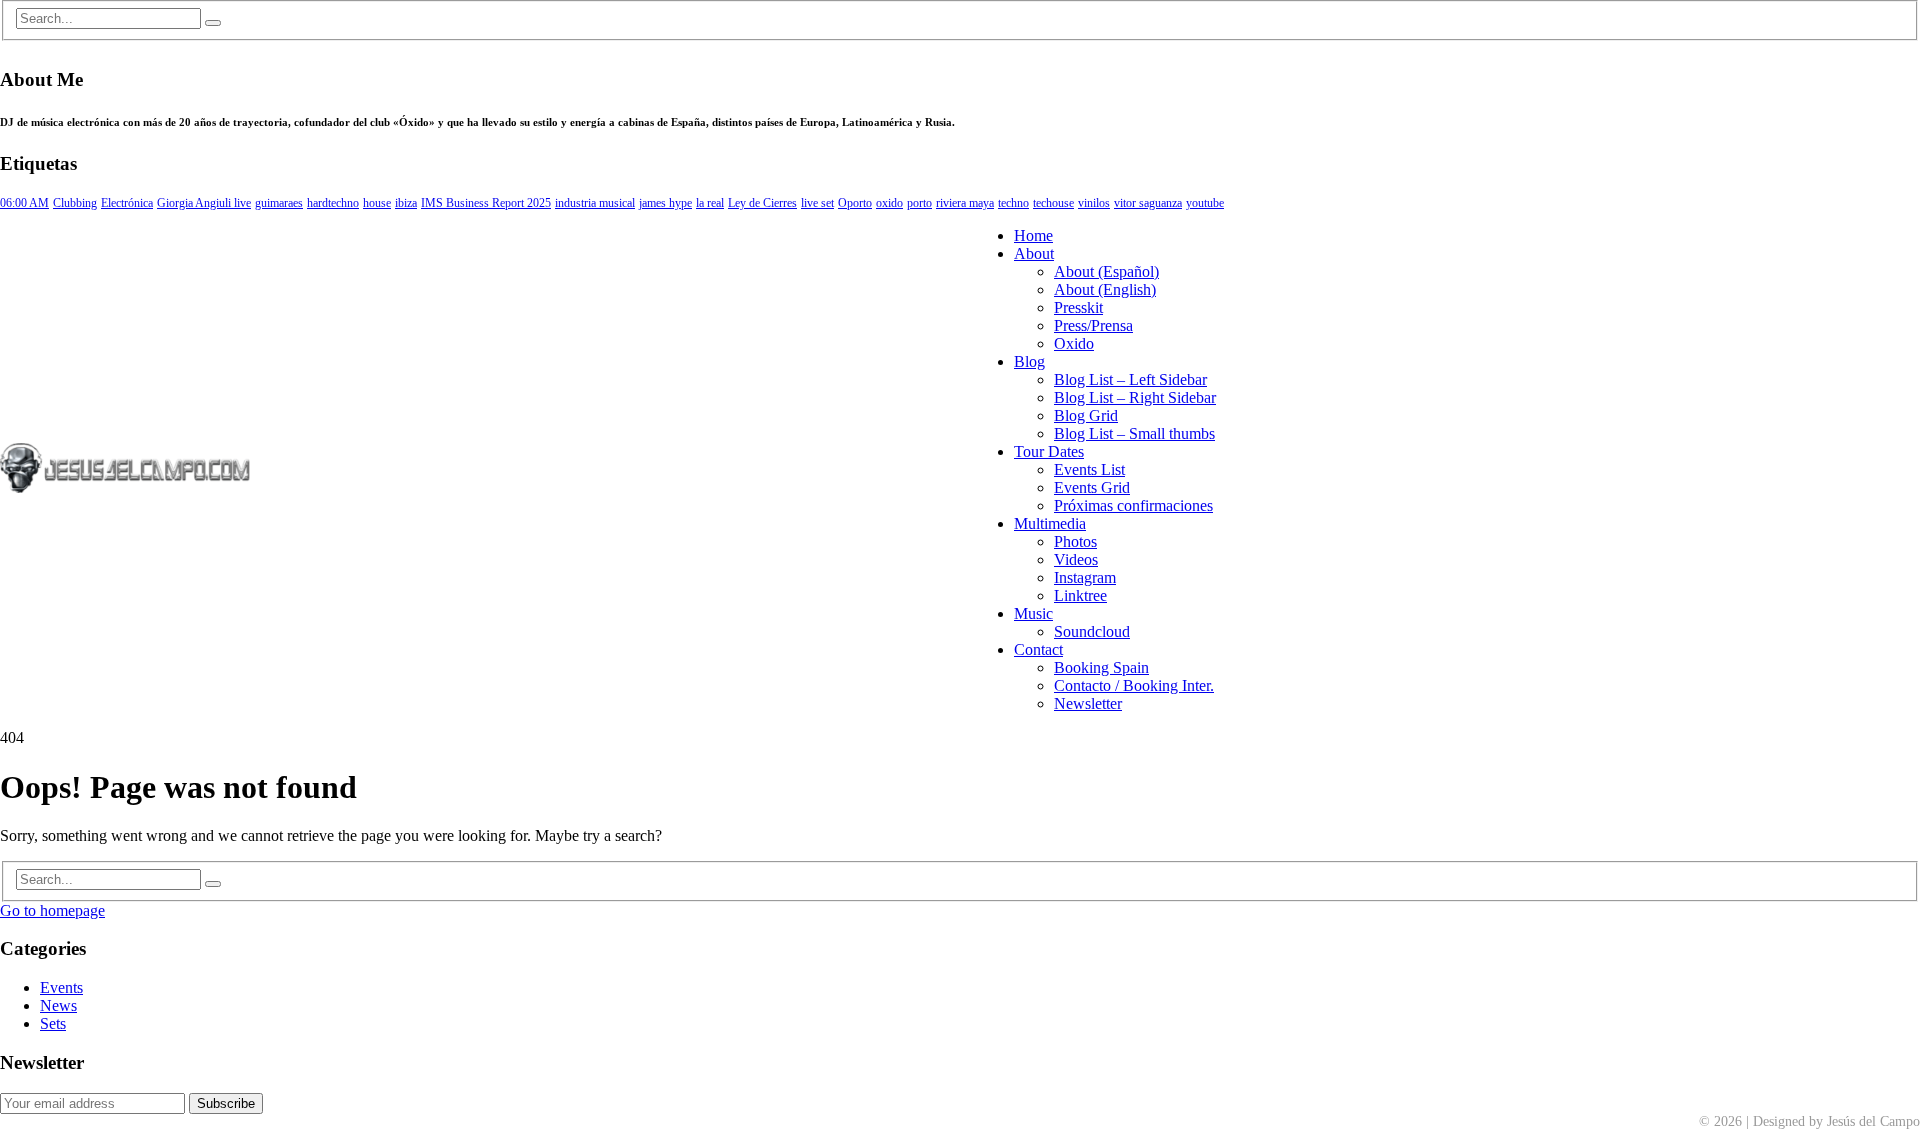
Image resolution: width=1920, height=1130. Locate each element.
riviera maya (965, 203)
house (377, 203)
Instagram (1085, 577)
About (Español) (1106, 271)
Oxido (1074, 343)
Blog (1029, 361)
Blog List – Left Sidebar (1130, 379)
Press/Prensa (1093, 325)
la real (710, 203)
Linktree (1080, 595)
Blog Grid (1086, 415)
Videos (1076, 559)
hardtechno (333, 203)
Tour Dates (1049, 451)
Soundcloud (1092, 631)
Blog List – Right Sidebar (1135, 397)
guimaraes (279, 203)
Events (61, 987)
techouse (1053, 203)
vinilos (1094, 203)
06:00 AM (24, 203)
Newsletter (1088, 703)
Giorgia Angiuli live (204, 203)
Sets (53, 1023)
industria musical (595, 203)
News (58, 1005)
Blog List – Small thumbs (1134, 433)
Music (1033, 613)
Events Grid (1092, 487)
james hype (665, 203)
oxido (889, 203)
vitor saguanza (1148, 203)
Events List (1089, 469)
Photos (1075, 541)
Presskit (1078, 307)
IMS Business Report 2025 (486, 203)
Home (1033, 235)
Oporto (855, 203)
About (1034, 253)
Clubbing (75, 203)
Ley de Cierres (762, 203)
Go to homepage (52, 910)
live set (817, 203)
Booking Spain (1101, 667)
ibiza (406, 203)
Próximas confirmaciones (1133, 505)
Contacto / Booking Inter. (1134, 685)
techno (1013, 203)
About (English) (1105, 289)
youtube (1205, 203)
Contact (1038, 649)
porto (919, 203)
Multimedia (1050, 523)
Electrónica (127, 203)
